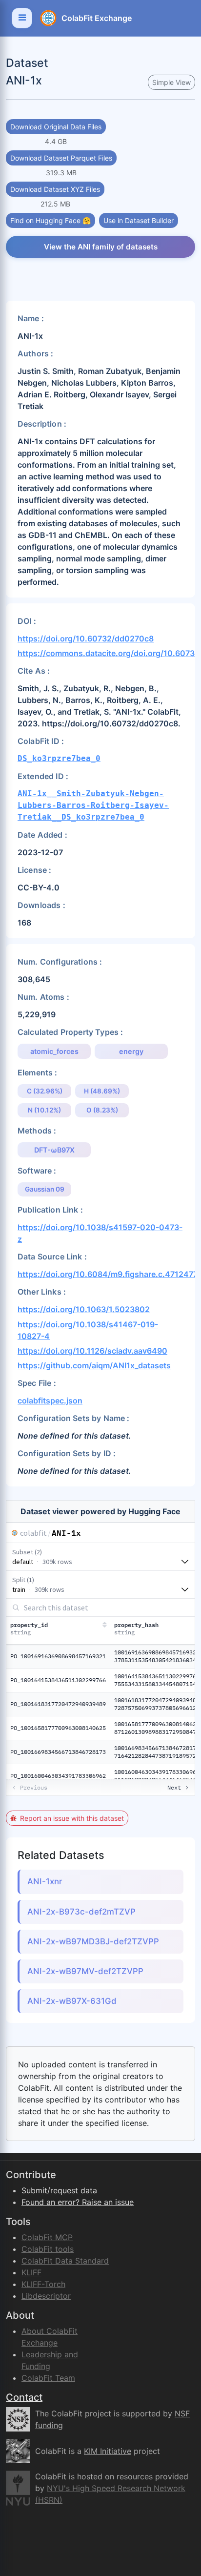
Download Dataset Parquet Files (61, 158)
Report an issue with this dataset (72, 1818)
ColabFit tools (48, 2249)
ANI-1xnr (45, 1881)
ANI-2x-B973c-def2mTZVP (81, 1912)
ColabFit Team (48, 2378)
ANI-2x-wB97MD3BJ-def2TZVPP (93, 1941)
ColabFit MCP (47, 2237)
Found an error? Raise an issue (78, 2202)
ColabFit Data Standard (65, 2261)
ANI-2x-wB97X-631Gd (72, 2001)
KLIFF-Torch (43, 2284)
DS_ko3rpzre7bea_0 (59, 758)
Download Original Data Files (56, 127)
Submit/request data (59, 2190)
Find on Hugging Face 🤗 (50, 220)
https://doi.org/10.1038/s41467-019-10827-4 (88, 1330)
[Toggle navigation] (22, 18)
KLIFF (31, 2272)
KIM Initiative (108, 2451)
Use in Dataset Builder (139, 220)
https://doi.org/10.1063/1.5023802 (84, 1309)
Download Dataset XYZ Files (55, 189)
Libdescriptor (46, 2296)
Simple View (171, 82)
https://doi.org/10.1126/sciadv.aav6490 (92, 1351)
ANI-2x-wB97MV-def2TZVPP (85, 1971)
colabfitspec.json (50, 1401)
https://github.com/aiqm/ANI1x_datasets (94, 1365)
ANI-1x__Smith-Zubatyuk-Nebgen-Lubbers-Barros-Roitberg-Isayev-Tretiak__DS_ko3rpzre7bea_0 (93, 805)
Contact (24, 2397)
